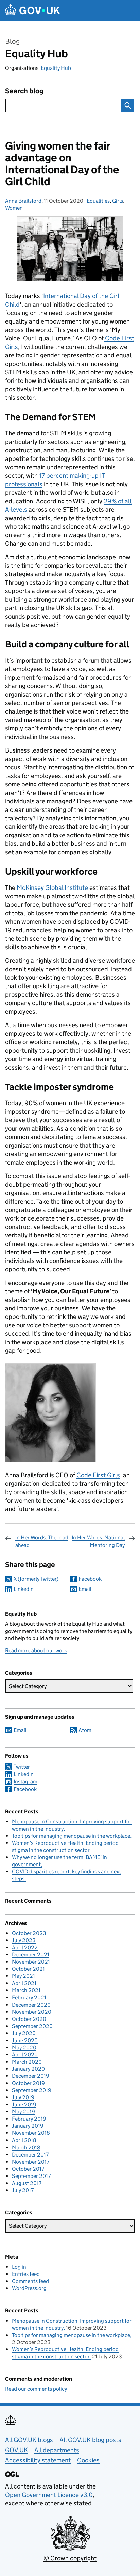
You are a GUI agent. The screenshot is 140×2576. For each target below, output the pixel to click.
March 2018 (26, 2148)
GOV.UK (16, 2450)
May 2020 (24, 2047)
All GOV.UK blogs (29, 2440)
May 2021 (23, 1976)
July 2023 (24, 1940)
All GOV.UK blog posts (90, 2440)
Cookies (88, 2460)
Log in (19, 2267)
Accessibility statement (38, 2460)
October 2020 (29, 2019)
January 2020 (28, 2069)
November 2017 (31, 2162)
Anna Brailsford (23, 201)
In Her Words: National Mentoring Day (98, 1541)
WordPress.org (29, 2288)
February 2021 (29, 1998)
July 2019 (23, 2097)
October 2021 (28, 1969)
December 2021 (31, 1955)
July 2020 (24, 2033)
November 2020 (32, 2012)
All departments (57, 2450)
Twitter (22, 1767)
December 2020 (31, 2005)
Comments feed (30, 2281)
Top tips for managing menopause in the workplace (71, 1836)
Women (14, 208)
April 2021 (24, 1983)
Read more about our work (36, 1650)
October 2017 (28, 2169)
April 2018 (24, 2140)
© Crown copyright (70, 2558)
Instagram (25, 1782)
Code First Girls (98, 1475)
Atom (85, 1730)
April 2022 (25, 1947)
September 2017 (31, 2176)
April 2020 (25, 2055)
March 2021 (26, 1990)
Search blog (24, 91)
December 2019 (31, 2076)
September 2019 (32, 2090)
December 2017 (30, 2155)
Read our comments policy (36, 2389)
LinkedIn (24, 1589)
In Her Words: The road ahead (42, 1541)
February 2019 (29, 2119)
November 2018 (31, 2133)
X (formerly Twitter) (36, 1579)
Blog (12, 41)
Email (85, 1589)
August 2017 (27, 2183)
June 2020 (25, 2040)
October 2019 (28, 2083)
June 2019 (24, 2104)
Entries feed (26, 2274)
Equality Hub (37, 54)
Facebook (90, 1579)
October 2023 (29, 1933)
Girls (118, 201)
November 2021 (31, 1962)
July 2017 (23, 2190)
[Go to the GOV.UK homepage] (33, 10)
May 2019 (23, 2112)
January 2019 (28, 2126)
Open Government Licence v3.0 (49, 2495)
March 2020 (27, 2062)
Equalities (98, 201)
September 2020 (32, 2026)
